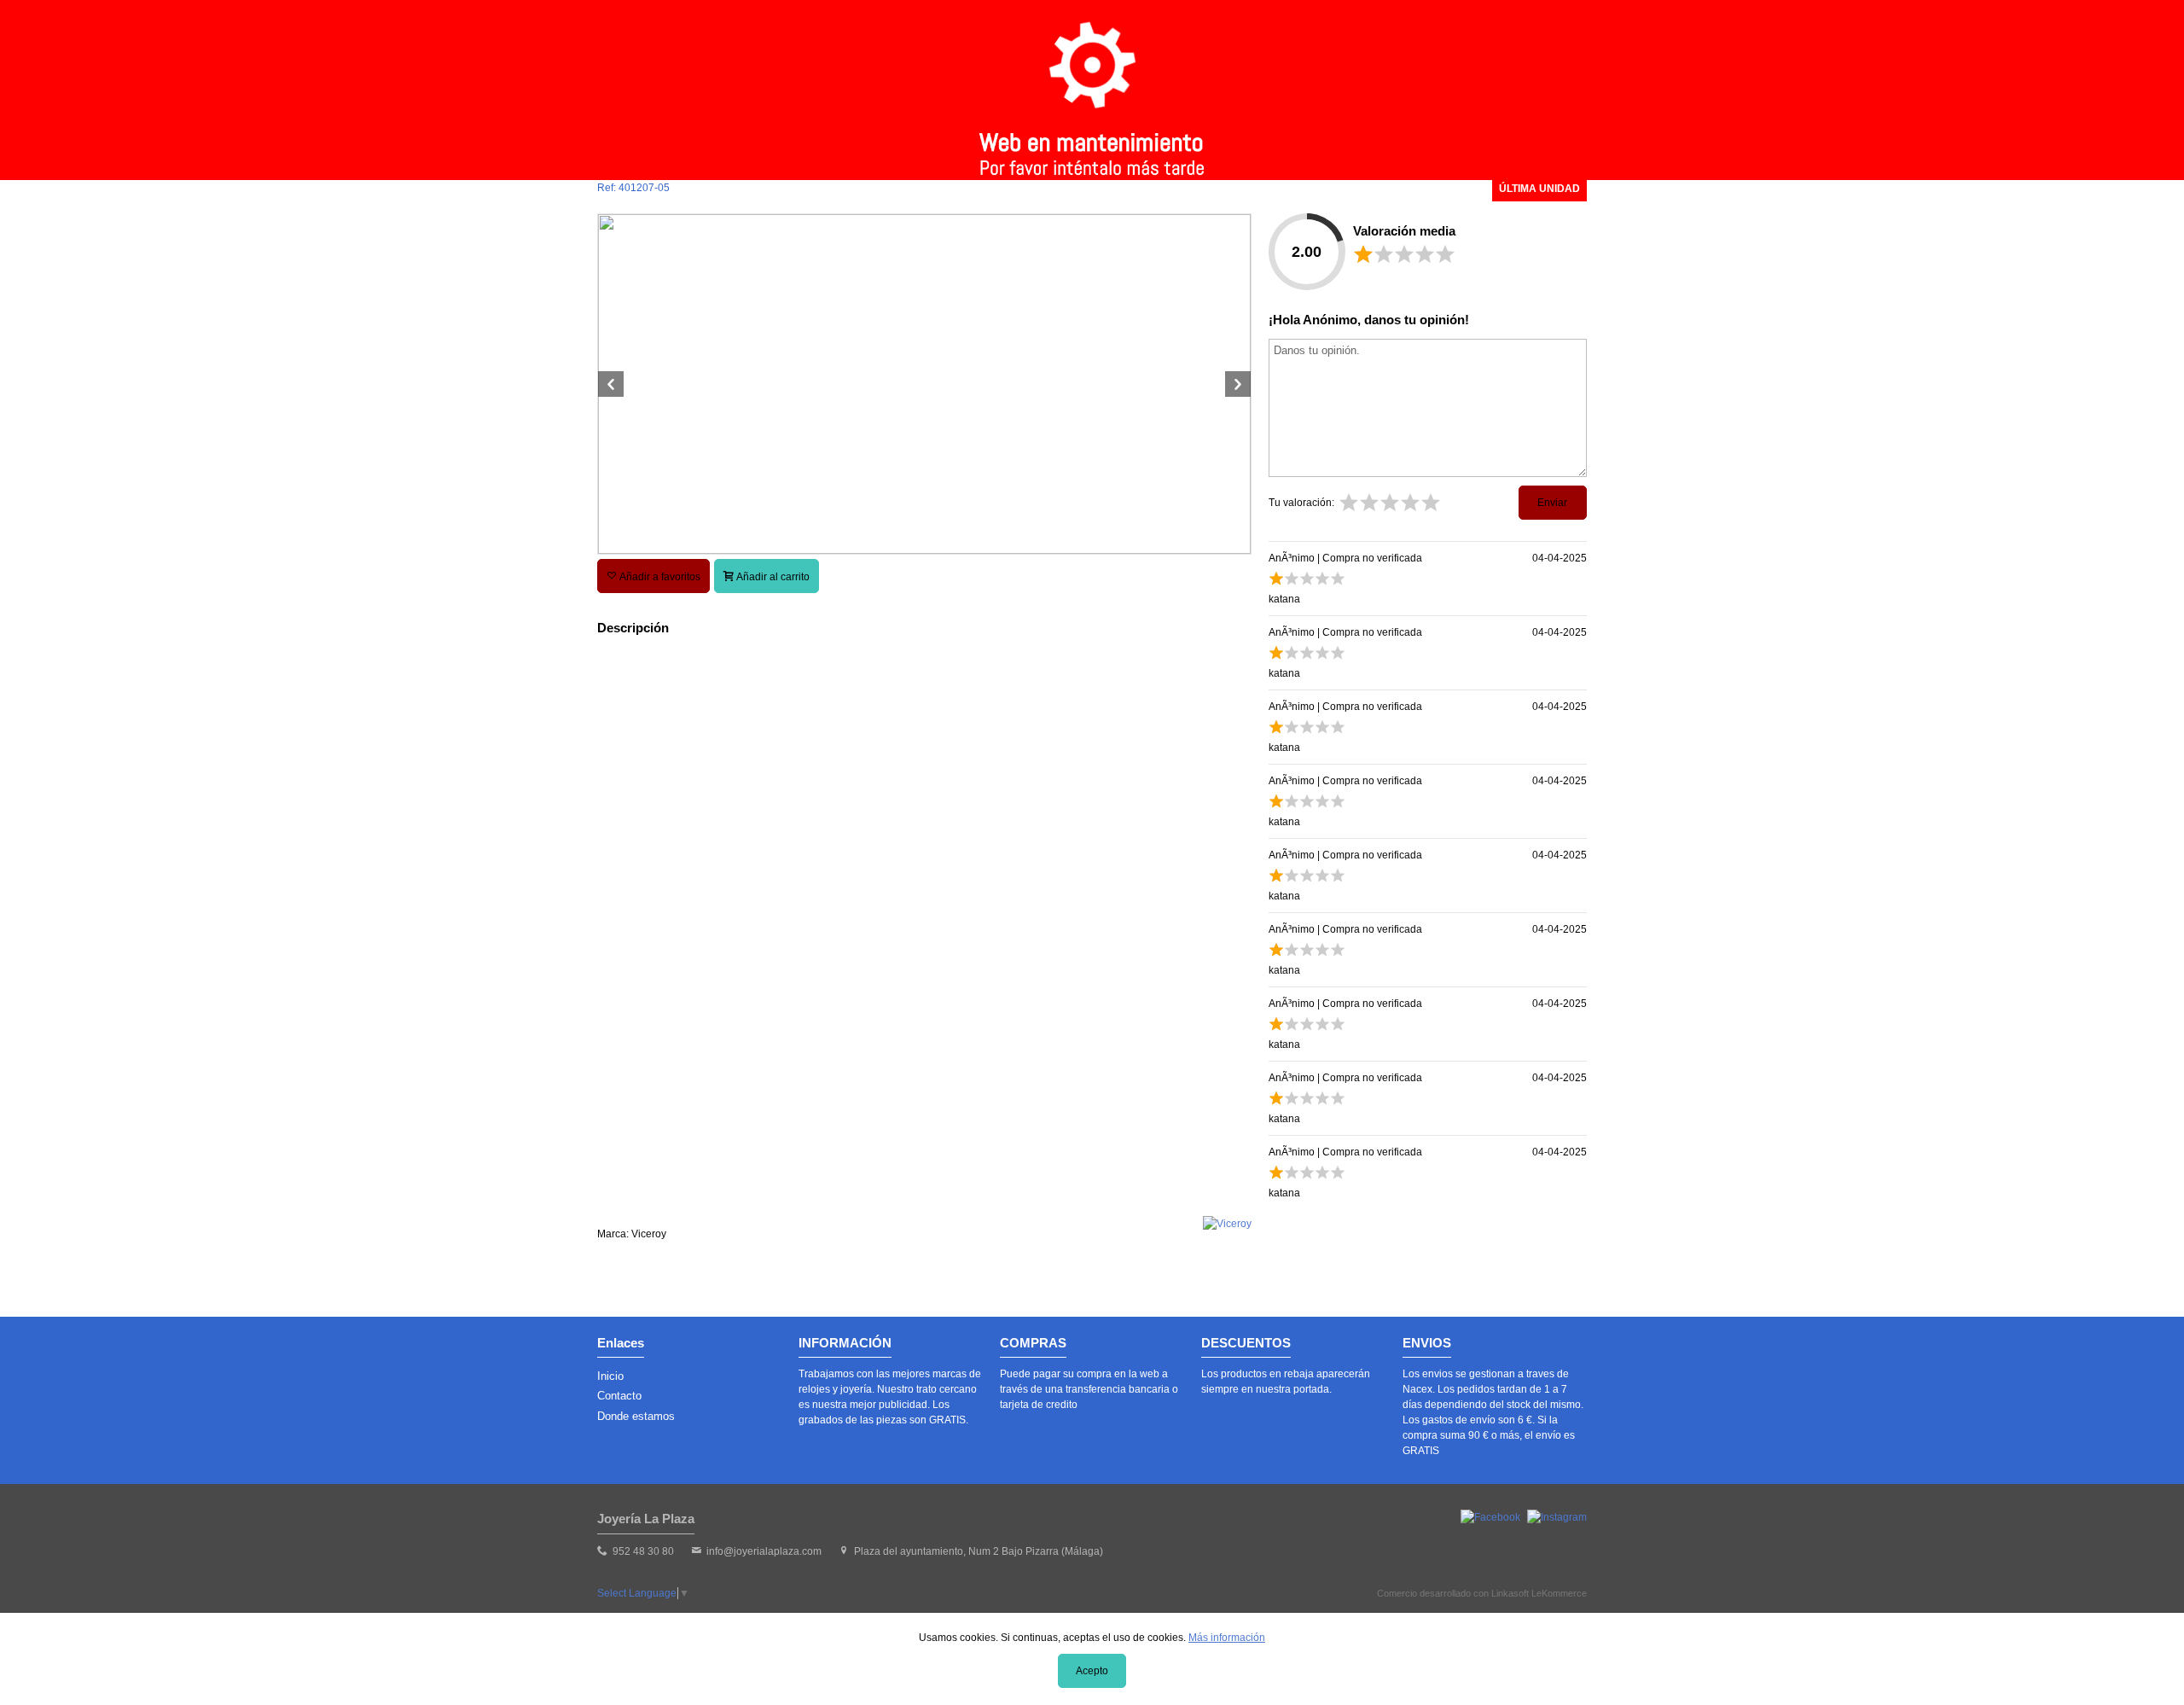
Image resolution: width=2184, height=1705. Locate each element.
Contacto (619, 1396)
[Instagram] (1557, 1517)
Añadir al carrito (772, 577)
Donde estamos (636, 1416)
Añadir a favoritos (659, 577)
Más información (1227, 1638)
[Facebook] (1490, 1517)
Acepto (1092, 1671)
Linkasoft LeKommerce (1539, 1593)
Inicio (610, 1376)
